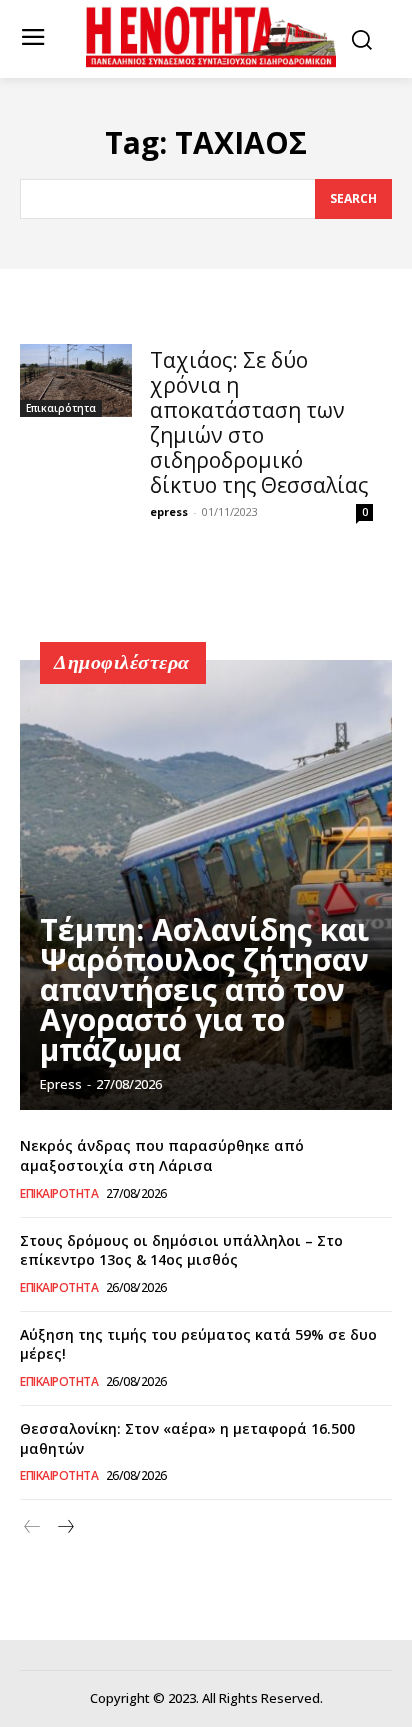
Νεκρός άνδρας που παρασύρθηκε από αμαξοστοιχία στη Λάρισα (162, 1155)
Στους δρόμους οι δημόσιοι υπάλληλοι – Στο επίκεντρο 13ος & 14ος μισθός (181, 1250)
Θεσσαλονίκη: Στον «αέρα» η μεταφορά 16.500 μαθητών (187, 1438)
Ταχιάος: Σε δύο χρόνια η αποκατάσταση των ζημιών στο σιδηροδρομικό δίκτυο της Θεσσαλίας (259, 422)
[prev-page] (32, 1527)
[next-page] (64, 1527)
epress (169, 511)
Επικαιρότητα (61, 408)
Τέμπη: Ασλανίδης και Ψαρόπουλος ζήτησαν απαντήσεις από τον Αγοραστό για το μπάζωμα (204, 989)
